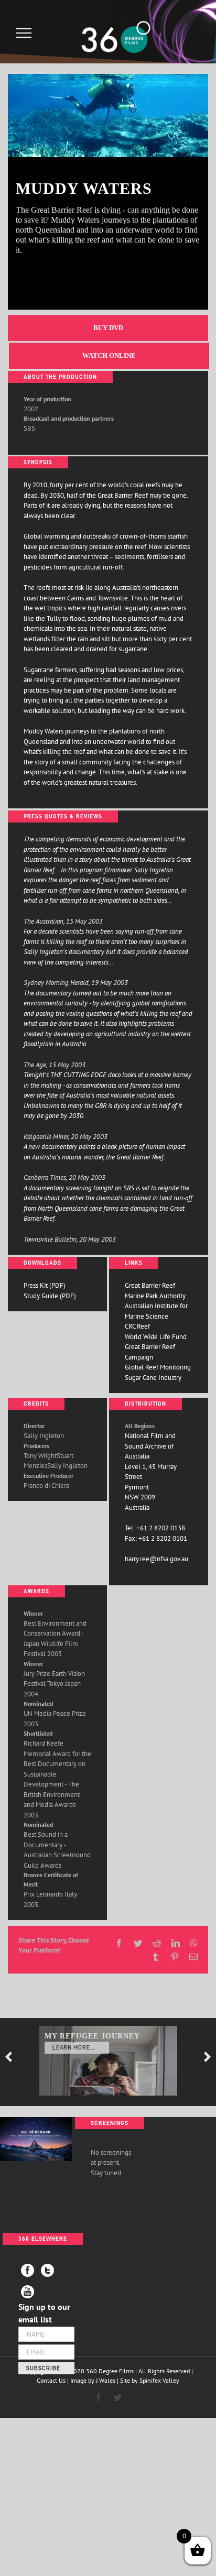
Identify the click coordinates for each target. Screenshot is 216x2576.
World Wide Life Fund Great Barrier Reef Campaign (156, 1347)
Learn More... (74, 2048)
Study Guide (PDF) (50, 1296)
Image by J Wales (93, 2380)
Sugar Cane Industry (153, 1378)
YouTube (28, 2292)
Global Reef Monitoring (158, 1367)
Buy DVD (108, 328)
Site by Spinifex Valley (150, 2380)
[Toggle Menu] (24, 33)
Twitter (47, 2270)
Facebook (28, 2270)
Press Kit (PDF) (45, 1285)
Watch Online (109, 355)
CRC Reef (137, 1326)
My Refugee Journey (92, 2036)
